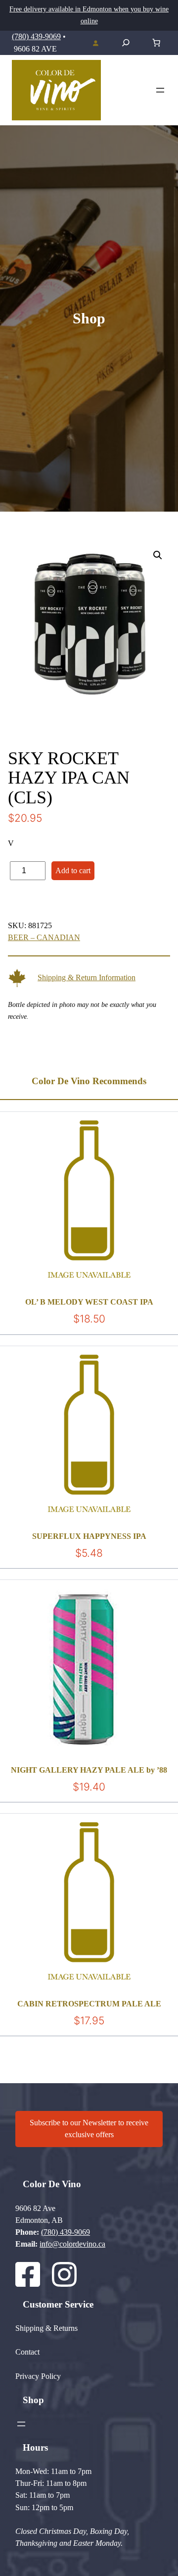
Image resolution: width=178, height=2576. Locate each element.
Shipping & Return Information (87, 977)
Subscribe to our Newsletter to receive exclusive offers (89, 2129)
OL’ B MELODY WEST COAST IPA (89, 1302)
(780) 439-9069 (36, 36)
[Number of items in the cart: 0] (156, 43)
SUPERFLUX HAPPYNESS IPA (89, 1536)
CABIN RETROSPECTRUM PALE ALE (89, 2004)
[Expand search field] (126, 43)
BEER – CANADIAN (44, 937)
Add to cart (73, 870)
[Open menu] (160, 90)
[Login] (95, 43)
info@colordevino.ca (72, 2244)
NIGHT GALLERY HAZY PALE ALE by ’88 (89, 1770)
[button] (158, 555)
